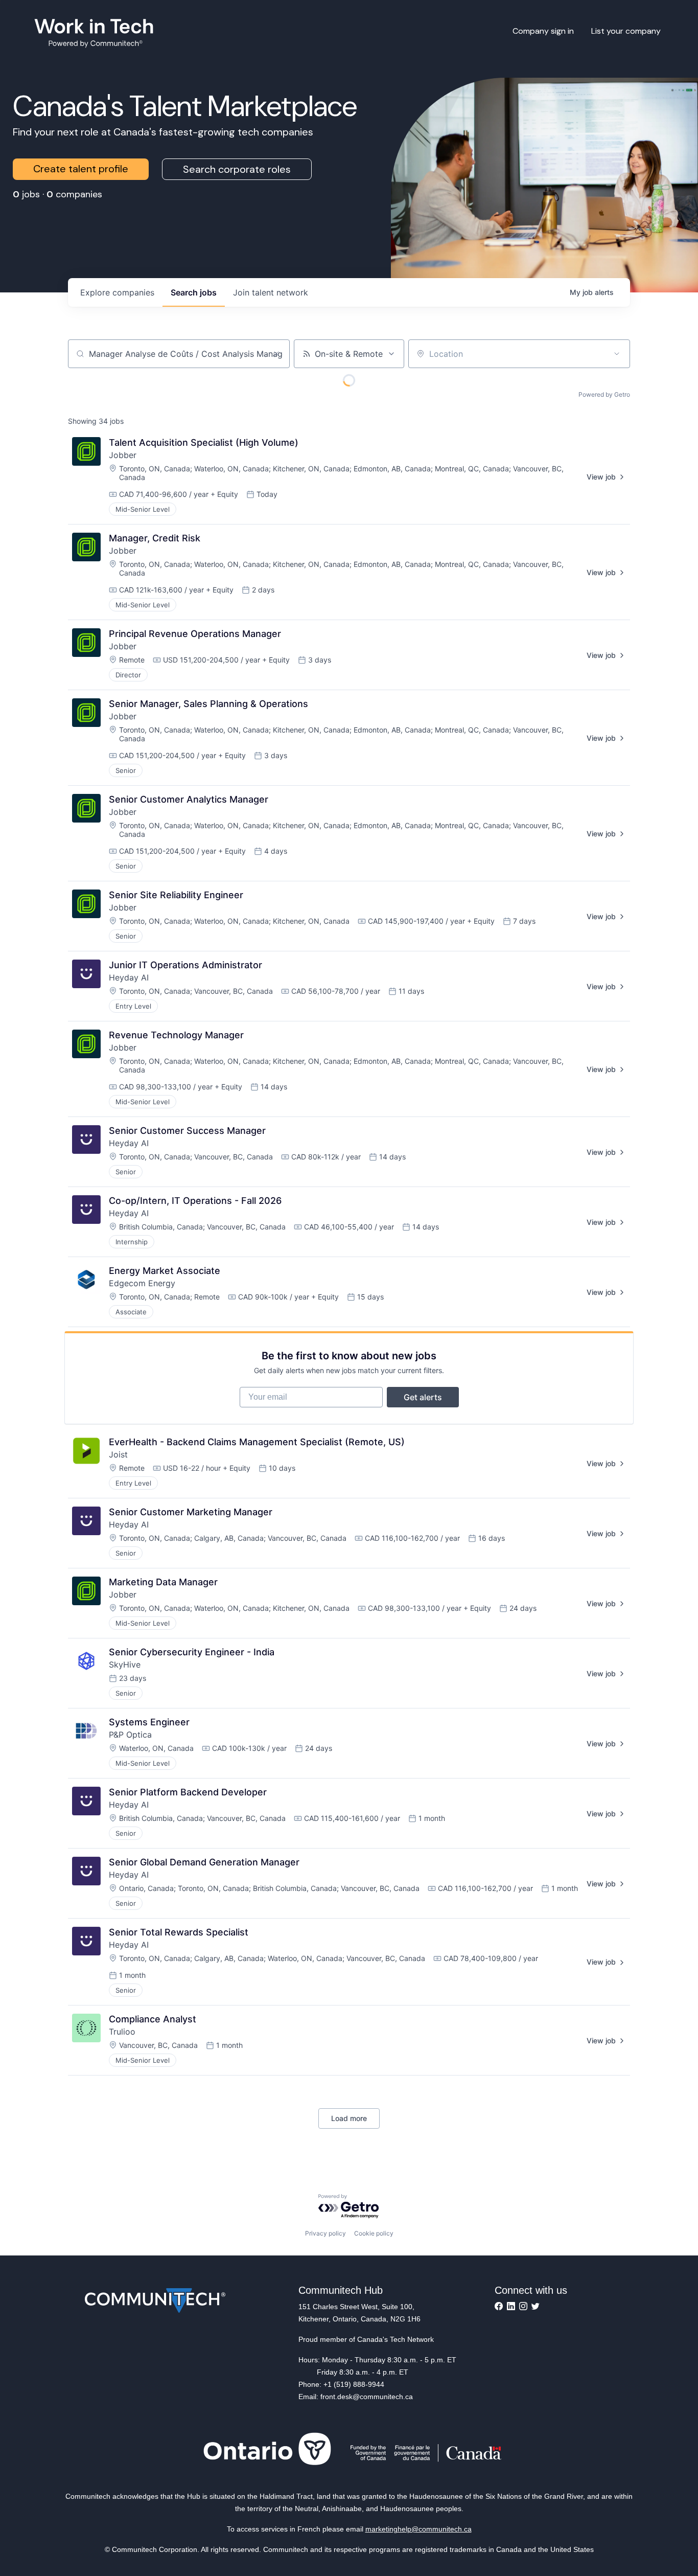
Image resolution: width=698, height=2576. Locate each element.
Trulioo (122, 2032)
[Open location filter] (617, 354)
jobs (194, 292)
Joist (118, 1454)
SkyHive (125, 1665)
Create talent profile (81, 169)
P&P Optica (130, 1735)
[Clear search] (276, 354)
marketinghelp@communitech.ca (418, 2529)
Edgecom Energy (142, 1283)
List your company (626, 31)
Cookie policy (374, 2233)
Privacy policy (325, 2233)
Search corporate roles (237, 169)
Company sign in (543, 31)
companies (117, 292)
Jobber (123, 455)
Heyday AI (129, 977)
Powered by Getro (604, 394)
